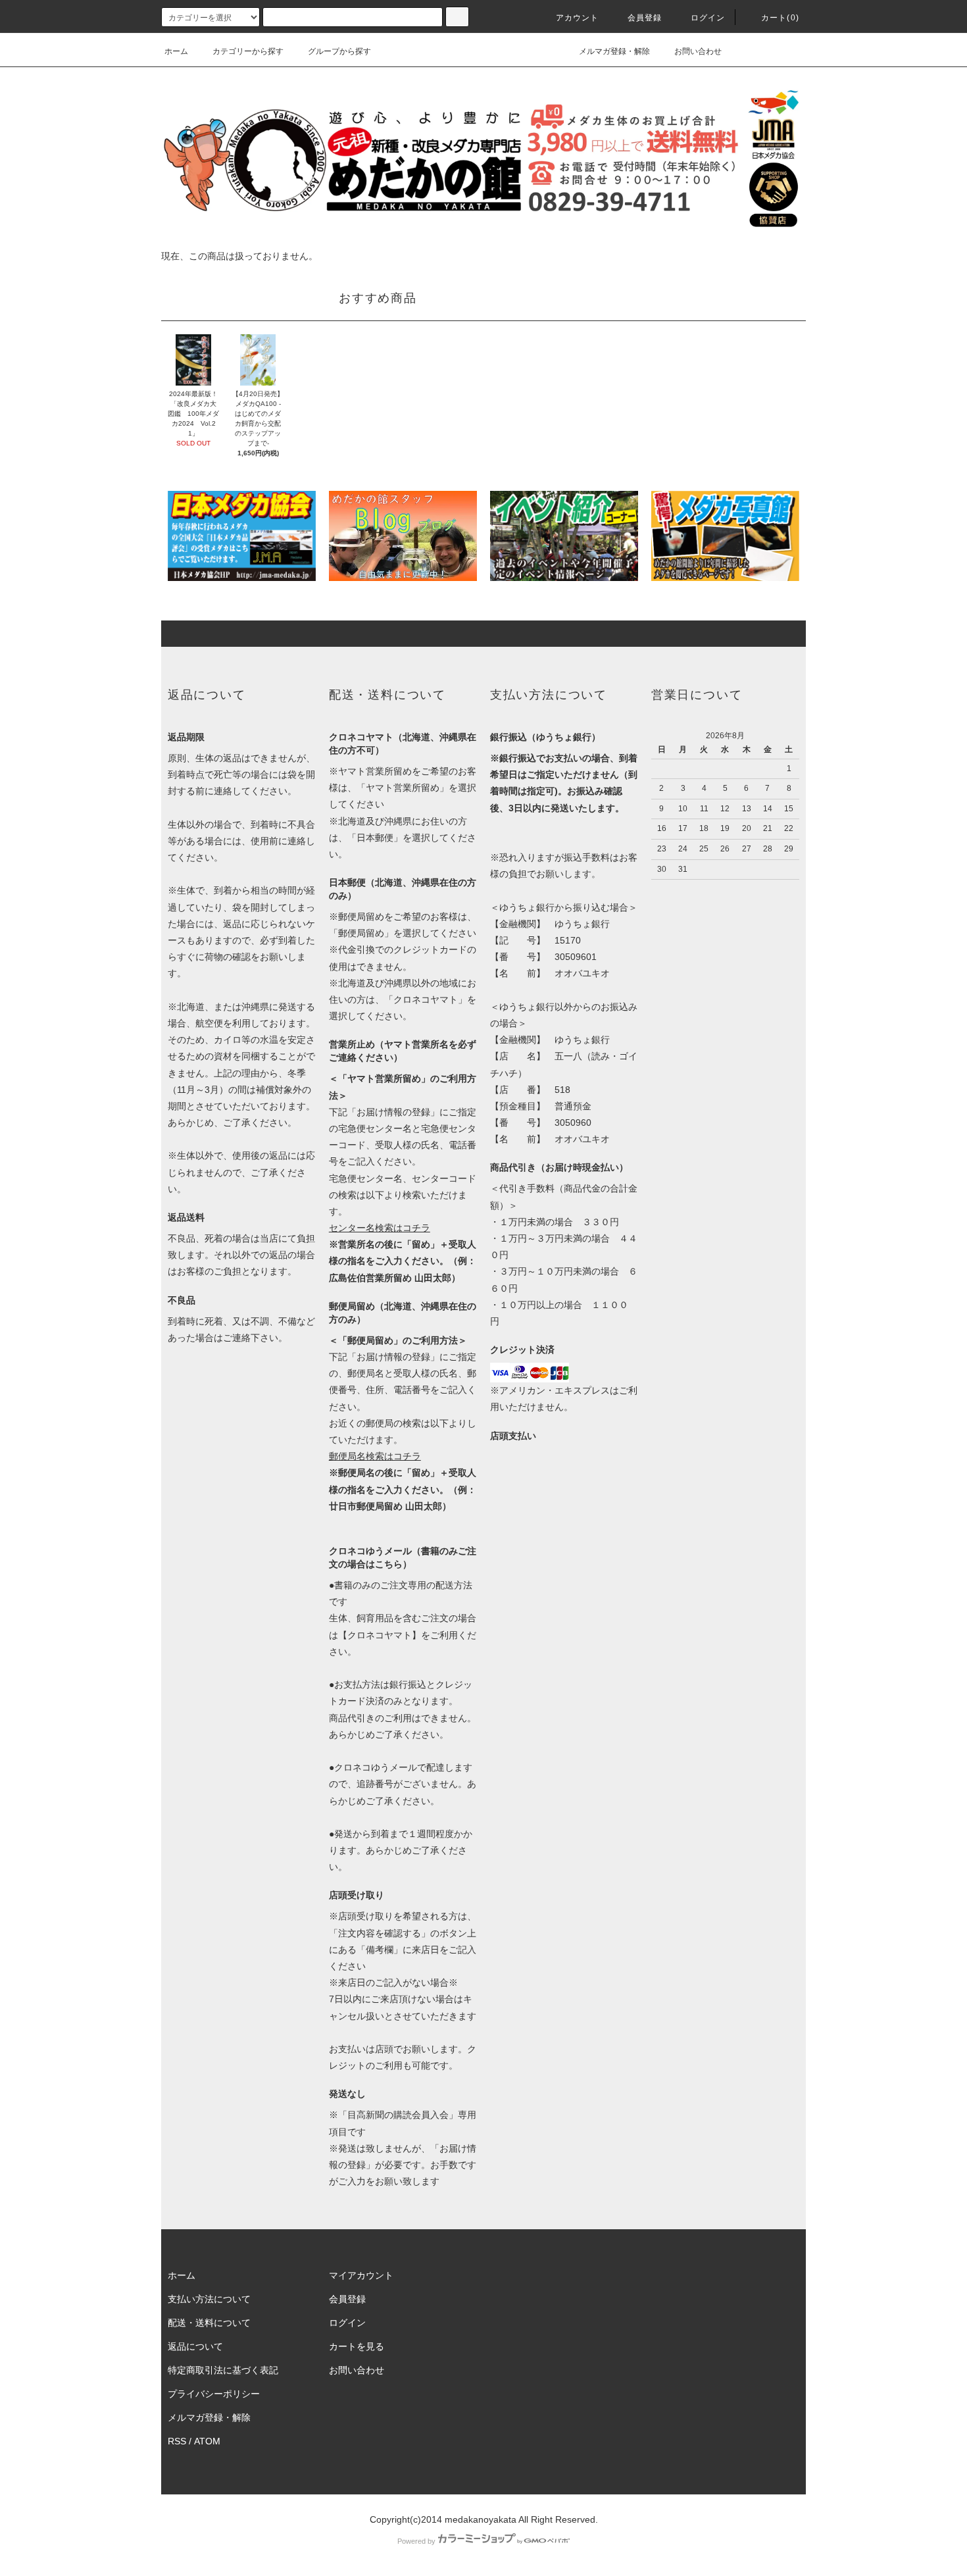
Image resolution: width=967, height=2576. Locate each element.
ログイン (708, 18)
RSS (177, 2441)
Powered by (416, 2541)
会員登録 (645, 18)
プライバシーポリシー (214, 2394)
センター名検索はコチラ (380, 1228)
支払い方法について (209, 2299)
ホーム (176, 51)
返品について (195, 2346)
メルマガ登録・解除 (614, 51)
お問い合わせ (698, 51)
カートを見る (357, 2346)
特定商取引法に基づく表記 (223, 2370)
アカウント (578, 18)
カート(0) (780, 18)
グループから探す (339, 51)
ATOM (207, 2441)
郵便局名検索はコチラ (375, 1456)
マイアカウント (361, 2275)
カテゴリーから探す (248, 51)
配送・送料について (209, 2323)
